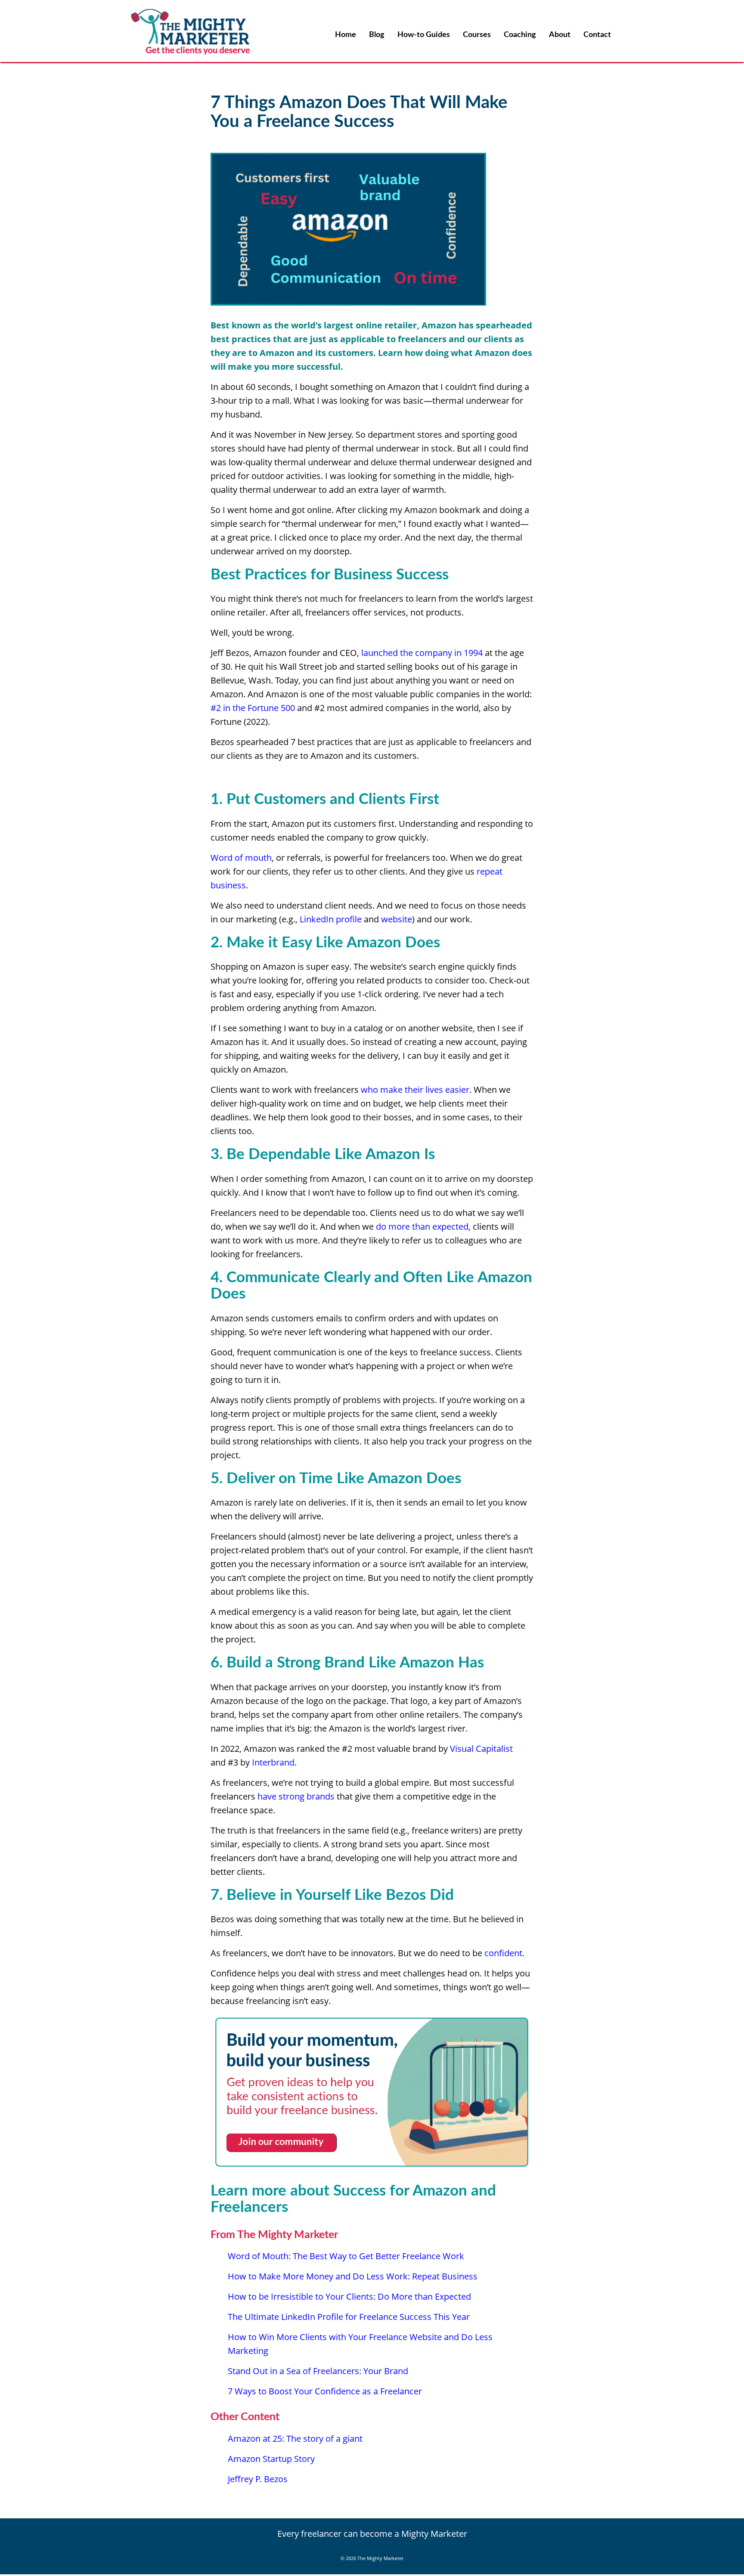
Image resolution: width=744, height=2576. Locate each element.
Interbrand (273, 1762)
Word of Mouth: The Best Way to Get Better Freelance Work (346, 2256)
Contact (597, 35)
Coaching (520, 35)
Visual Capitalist (481, 1749)
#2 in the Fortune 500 (253, 708)
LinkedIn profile (331, 919)
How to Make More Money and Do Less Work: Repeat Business (353, 2276)
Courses (477, 35)
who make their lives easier (415, 1090)
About (560, 35)
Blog (377, 35)
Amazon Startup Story (271, 2459)
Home (346, 35)
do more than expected (422, 1226)
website (397, 919)
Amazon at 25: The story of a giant (295, 2438)
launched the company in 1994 (422, 653)
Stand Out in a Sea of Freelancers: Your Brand (318, 2371)
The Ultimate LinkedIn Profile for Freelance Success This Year (349, 2317)
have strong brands (297, 1796)
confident (503, 1953)
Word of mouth (241, 858)
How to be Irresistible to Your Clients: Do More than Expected (349, 2296)
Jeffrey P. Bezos (258, 2479)
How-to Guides (424, 35)
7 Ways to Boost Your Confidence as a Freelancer (325, 2391)
